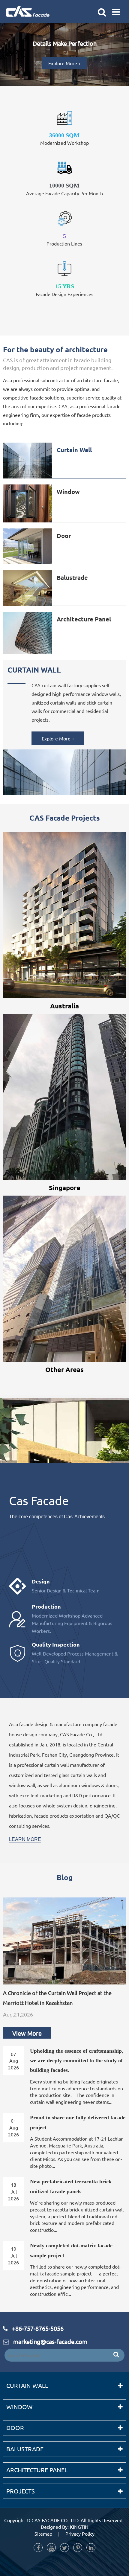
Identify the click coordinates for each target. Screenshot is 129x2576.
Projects (21, 2491)
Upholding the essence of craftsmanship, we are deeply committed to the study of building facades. (77, 2061)
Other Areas (64, 1369)
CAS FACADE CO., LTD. (55, 2520)
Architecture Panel (84, 619)
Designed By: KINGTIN (65, 2527)
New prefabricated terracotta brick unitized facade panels (71, 2186)
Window (68, 492)
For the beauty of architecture (55, 349)
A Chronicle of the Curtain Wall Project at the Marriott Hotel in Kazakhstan (57, 1997)
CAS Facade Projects (65, 818)
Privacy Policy (80, 2534)
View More (27, 2033)
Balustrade (72, 577)
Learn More (25, 1839)
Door (64, 536)
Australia (64, 1006)
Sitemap (43, 2534)
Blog (65, 1877)
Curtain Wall (74, 450)
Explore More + (65, 63)
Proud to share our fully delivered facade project (78, 2122)
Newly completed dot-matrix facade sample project (71, 2250)
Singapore (65, 1188)
